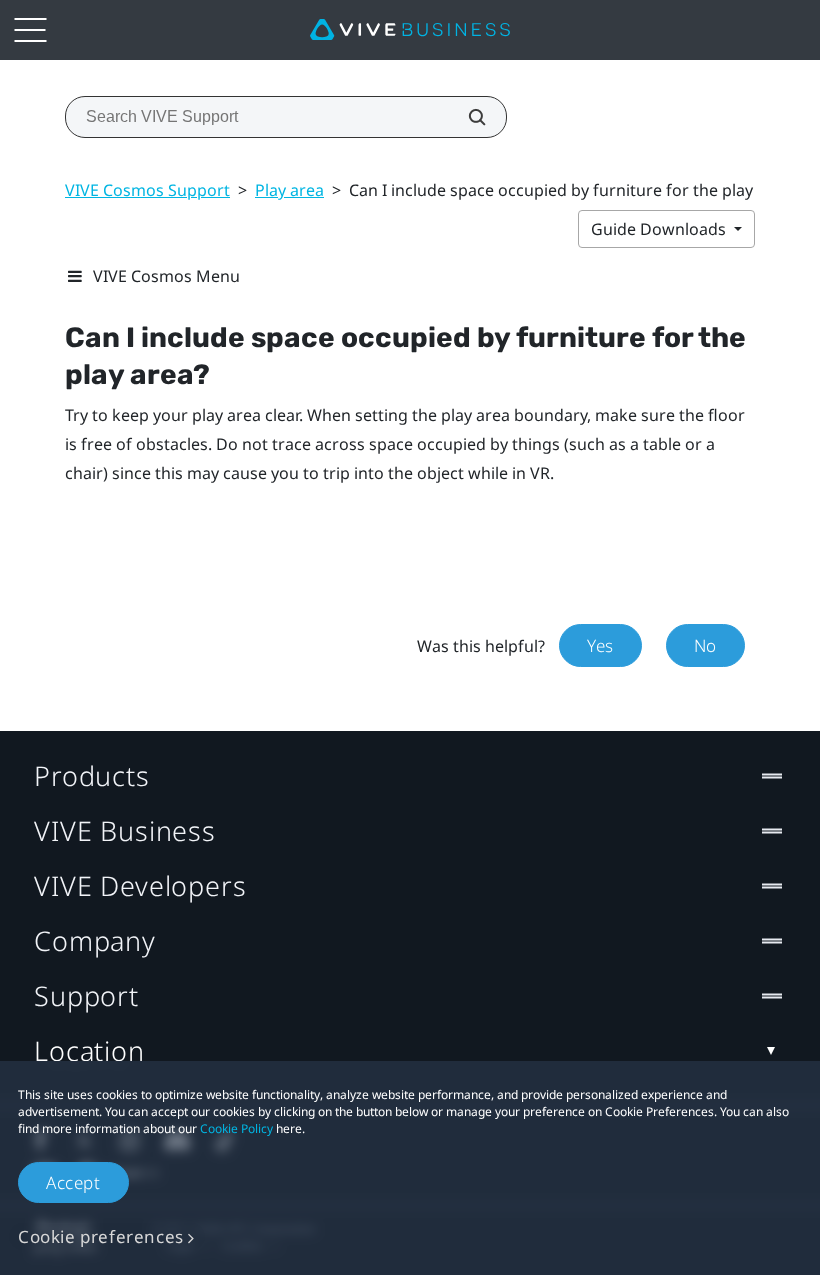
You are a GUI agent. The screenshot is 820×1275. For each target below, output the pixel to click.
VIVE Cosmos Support (147, 190)
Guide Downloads (660, 229)
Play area (289, 190)
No (705, 645)
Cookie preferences (101, 1236)
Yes (600, 645)
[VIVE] (410, 30)
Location (89, 1050)
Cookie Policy (236, 1128)
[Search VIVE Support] (466, 117)
